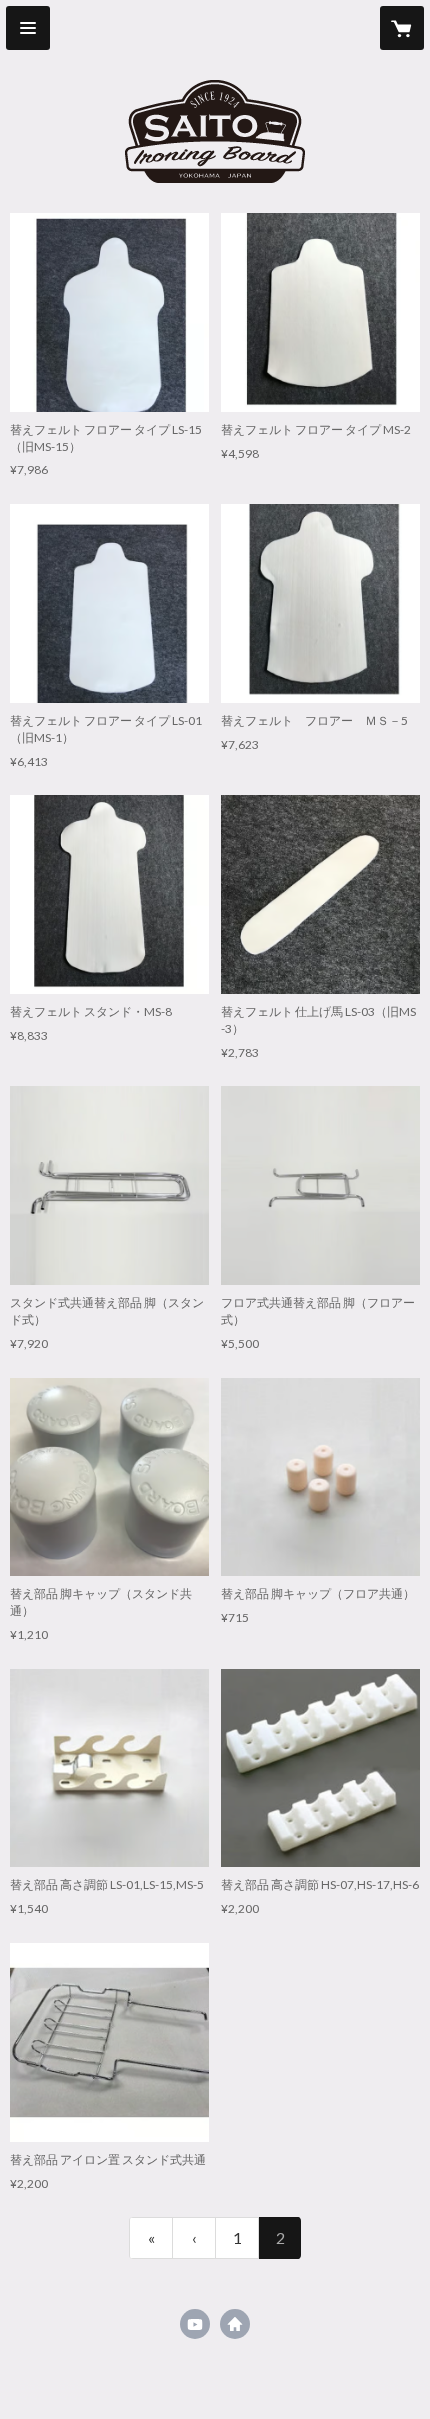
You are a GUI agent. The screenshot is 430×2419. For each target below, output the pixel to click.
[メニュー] (28, 28)
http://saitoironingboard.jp (235, 2324)
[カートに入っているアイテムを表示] (402, 28)
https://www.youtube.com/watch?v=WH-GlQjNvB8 (195, 2324)
